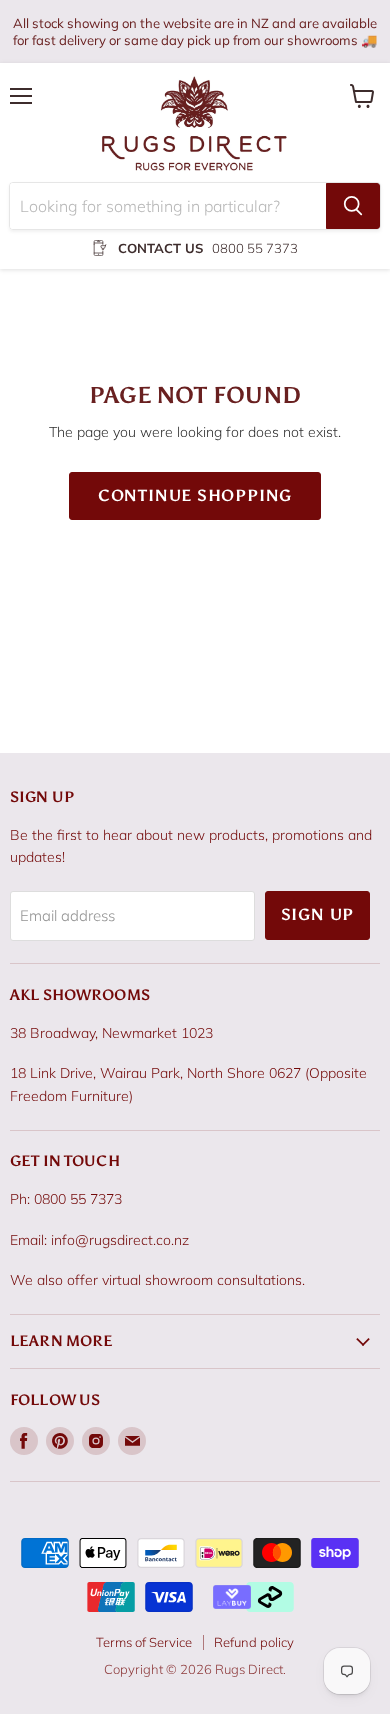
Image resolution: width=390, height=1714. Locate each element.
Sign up (318, 914)
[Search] (353, 206)
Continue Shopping (195, 495)
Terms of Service (144, 1642)
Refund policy (254, 1642)
